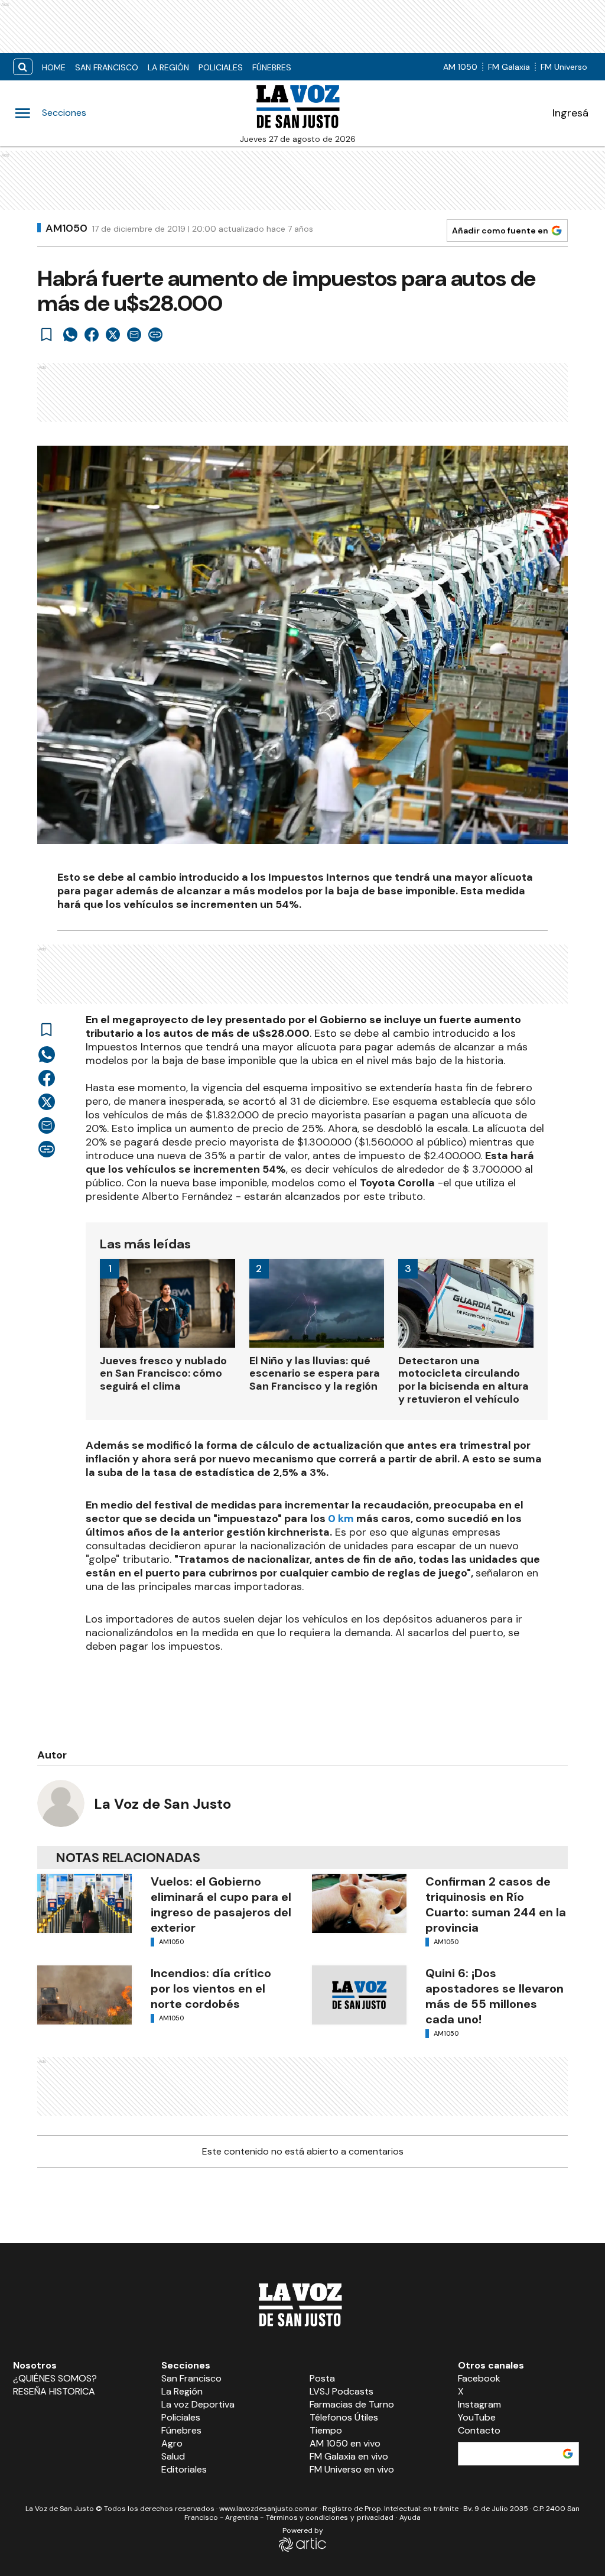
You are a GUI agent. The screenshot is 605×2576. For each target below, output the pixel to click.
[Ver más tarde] (47, 335)
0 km (341, 1519)
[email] (134, 335)
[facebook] (92, 335)
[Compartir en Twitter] (113, 335)
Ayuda (410, 2517)
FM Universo (564, 67)
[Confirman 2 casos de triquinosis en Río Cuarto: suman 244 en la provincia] (359, 1903)
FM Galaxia (509, 67)
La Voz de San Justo (162, 1804)
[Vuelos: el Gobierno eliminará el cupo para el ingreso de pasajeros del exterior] (84, 1903)
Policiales (221, 67)
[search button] (23, 67)
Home (54, 67)
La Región (168, 67)
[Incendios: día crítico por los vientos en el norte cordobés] (84, 1995)
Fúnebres (272, 67)
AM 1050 (460, 67)
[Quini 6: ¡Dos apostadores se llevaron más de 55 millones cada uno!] (359, 1995)
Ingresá (570, 113)
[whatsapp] (70, 335)
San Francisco (107, 67)
